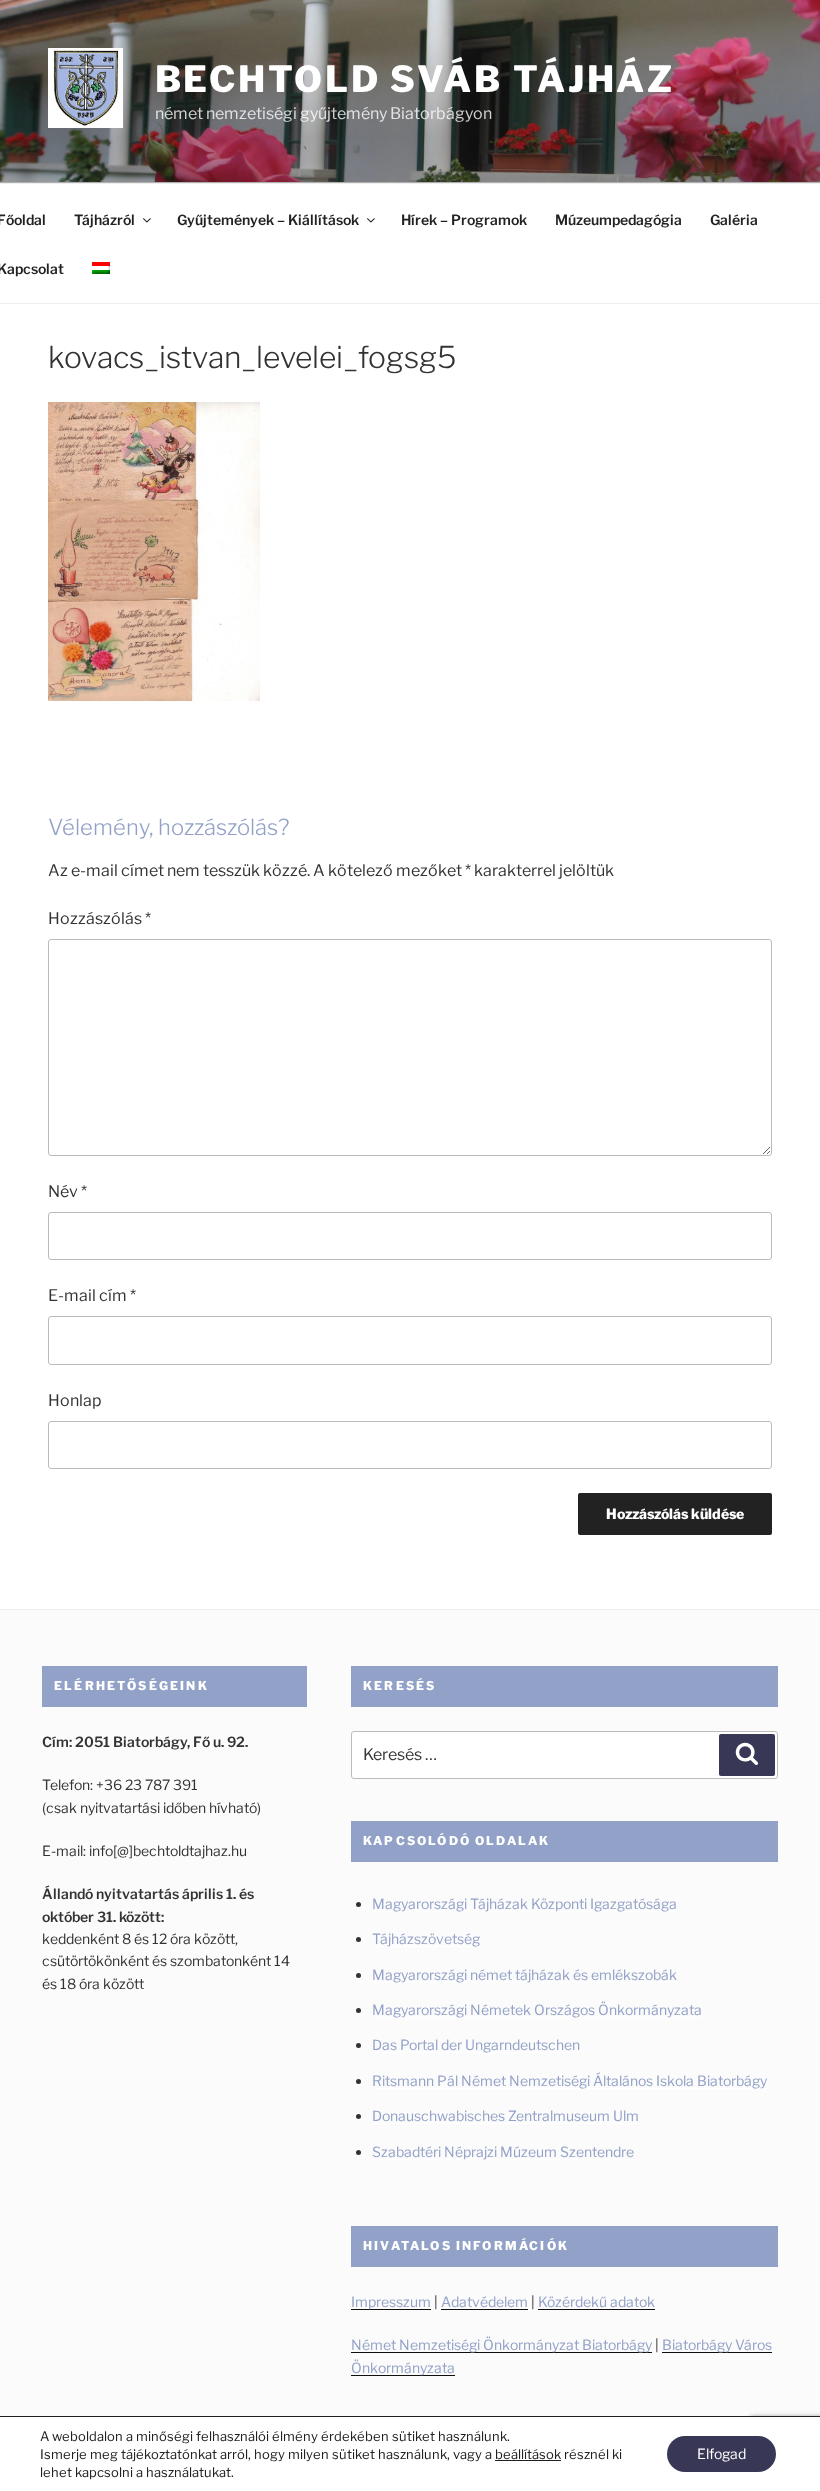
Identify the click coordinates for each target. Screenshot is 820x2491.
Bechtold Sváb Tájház (415, 79)
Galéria (734, 219)
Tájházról (104, 219)
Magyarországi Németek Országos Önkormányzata (537, 2009)
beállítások (528, 2454)
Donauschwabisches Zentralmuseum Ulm (505, 2115)
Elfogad (721, 2453)
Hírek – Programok (464, 219)
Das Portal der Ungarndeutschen (476, 2044)
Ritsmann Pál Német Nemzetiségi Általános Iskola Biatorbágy (569, 2080)
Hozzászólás (99, 918)
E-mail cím (92, 1295)
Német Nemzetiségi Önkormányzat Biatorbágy (501, 2344)
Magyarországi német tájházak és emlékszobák (524, 1974)
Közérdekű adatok (596, 2301)
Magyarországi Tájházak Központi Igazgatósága (524, 1903)
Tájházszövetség (426, 1938)
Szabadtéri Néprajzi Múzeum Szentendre (504, 2151)
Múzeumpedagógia (618, 219)
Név (67, 1191)
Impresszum (391, 2301)
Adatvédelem (484, 2301)
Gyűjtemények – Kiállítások (268, 219)
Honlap (75, 1400)
